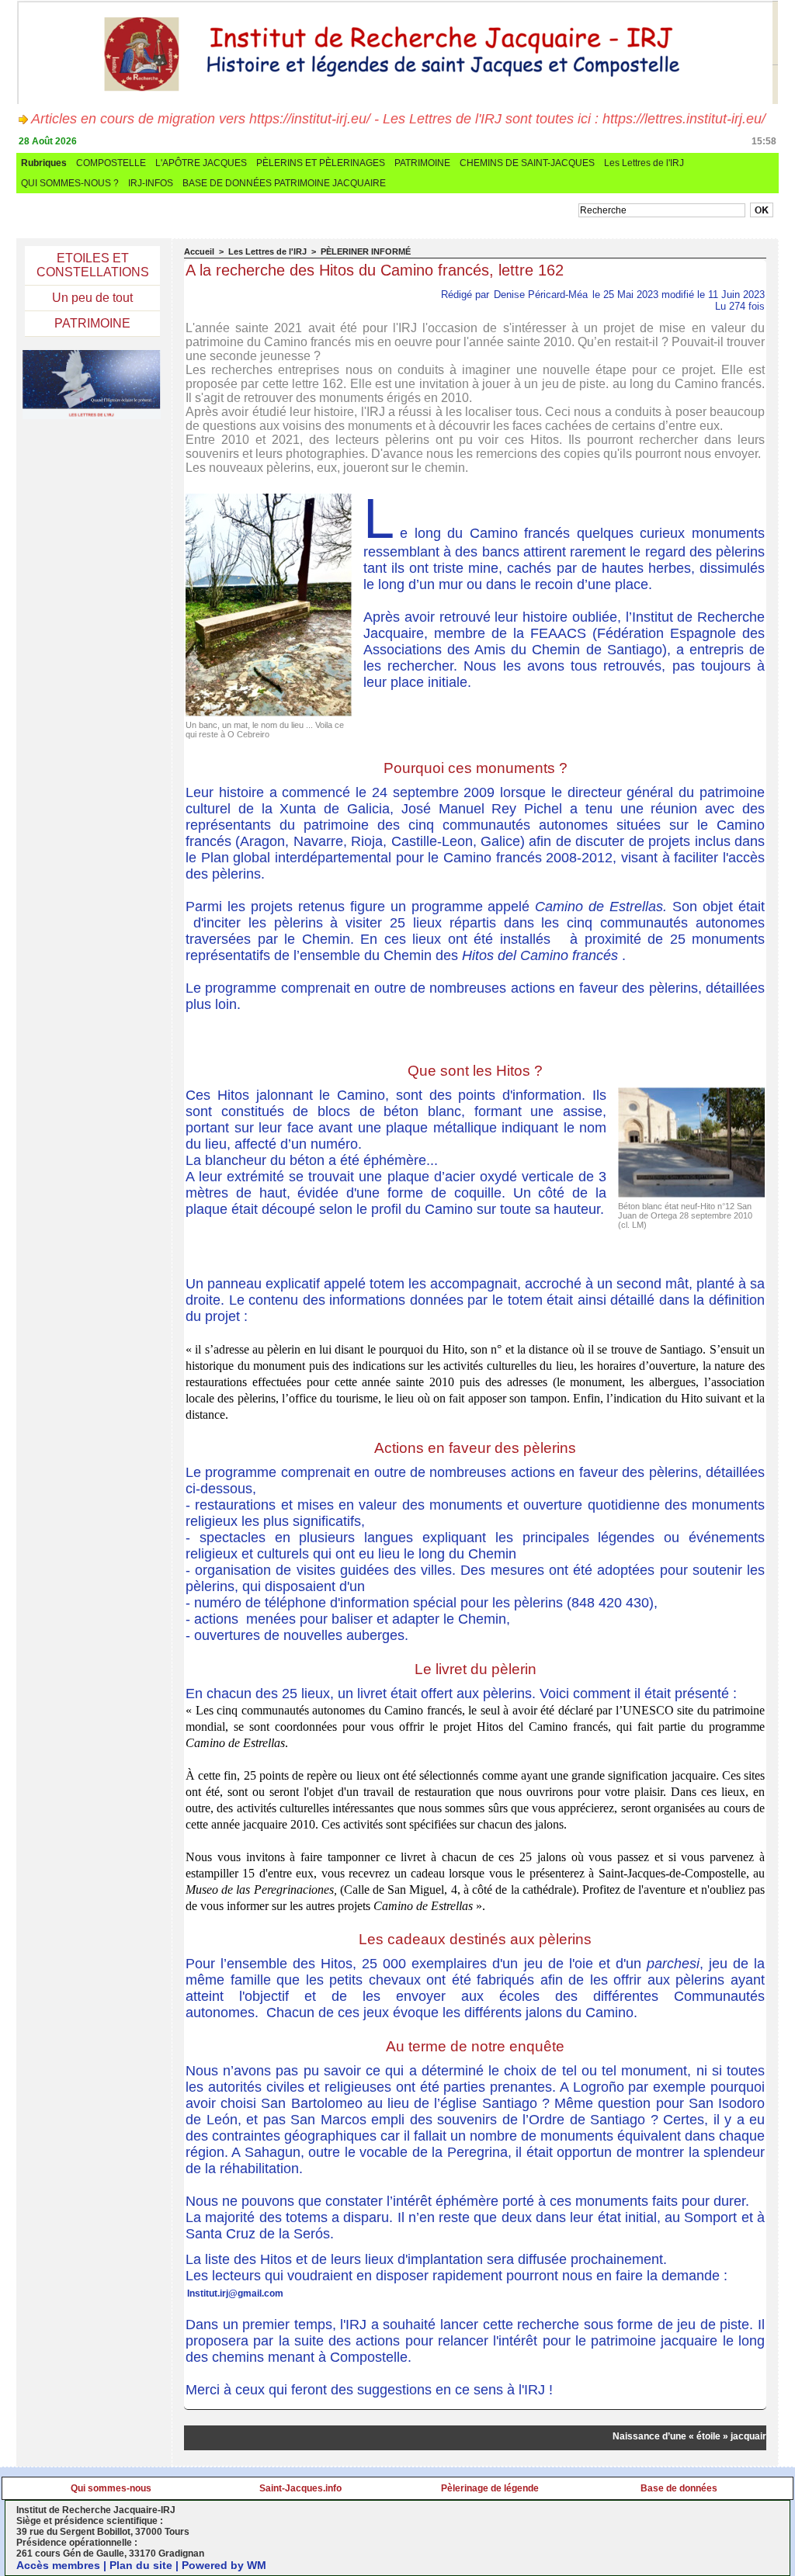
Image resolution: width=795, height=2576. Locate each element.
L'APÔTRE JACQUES (201, 163)
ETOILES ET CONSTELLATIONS (93, 265)
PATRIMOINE (422, 163)
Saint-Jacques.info (300, 2488)
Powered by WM (224, 2565)
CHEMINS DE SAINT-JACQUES (527, 163)
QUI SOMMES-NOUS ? (70, 183)
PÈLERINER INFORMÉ (366, 251)
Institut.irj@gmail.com (235, 2293)
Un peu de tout (92, 298)
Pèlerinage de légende (490, 2488)
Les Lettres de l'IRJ (644, 163)
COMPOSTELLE (111, 163)
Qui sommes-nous (111, 2488)
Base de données (679, 2488)
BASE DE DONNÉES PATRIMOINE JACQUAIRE (284, 183)
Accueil (199, 251)
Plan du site (141, 2565)
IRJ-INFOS (151, 183)
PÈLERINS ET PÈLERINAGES (321, 163)
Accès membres (58, 2565)
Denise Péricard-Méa (541, 295)
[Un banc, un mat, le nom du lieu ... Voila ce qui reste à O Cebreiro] (269, 498)
